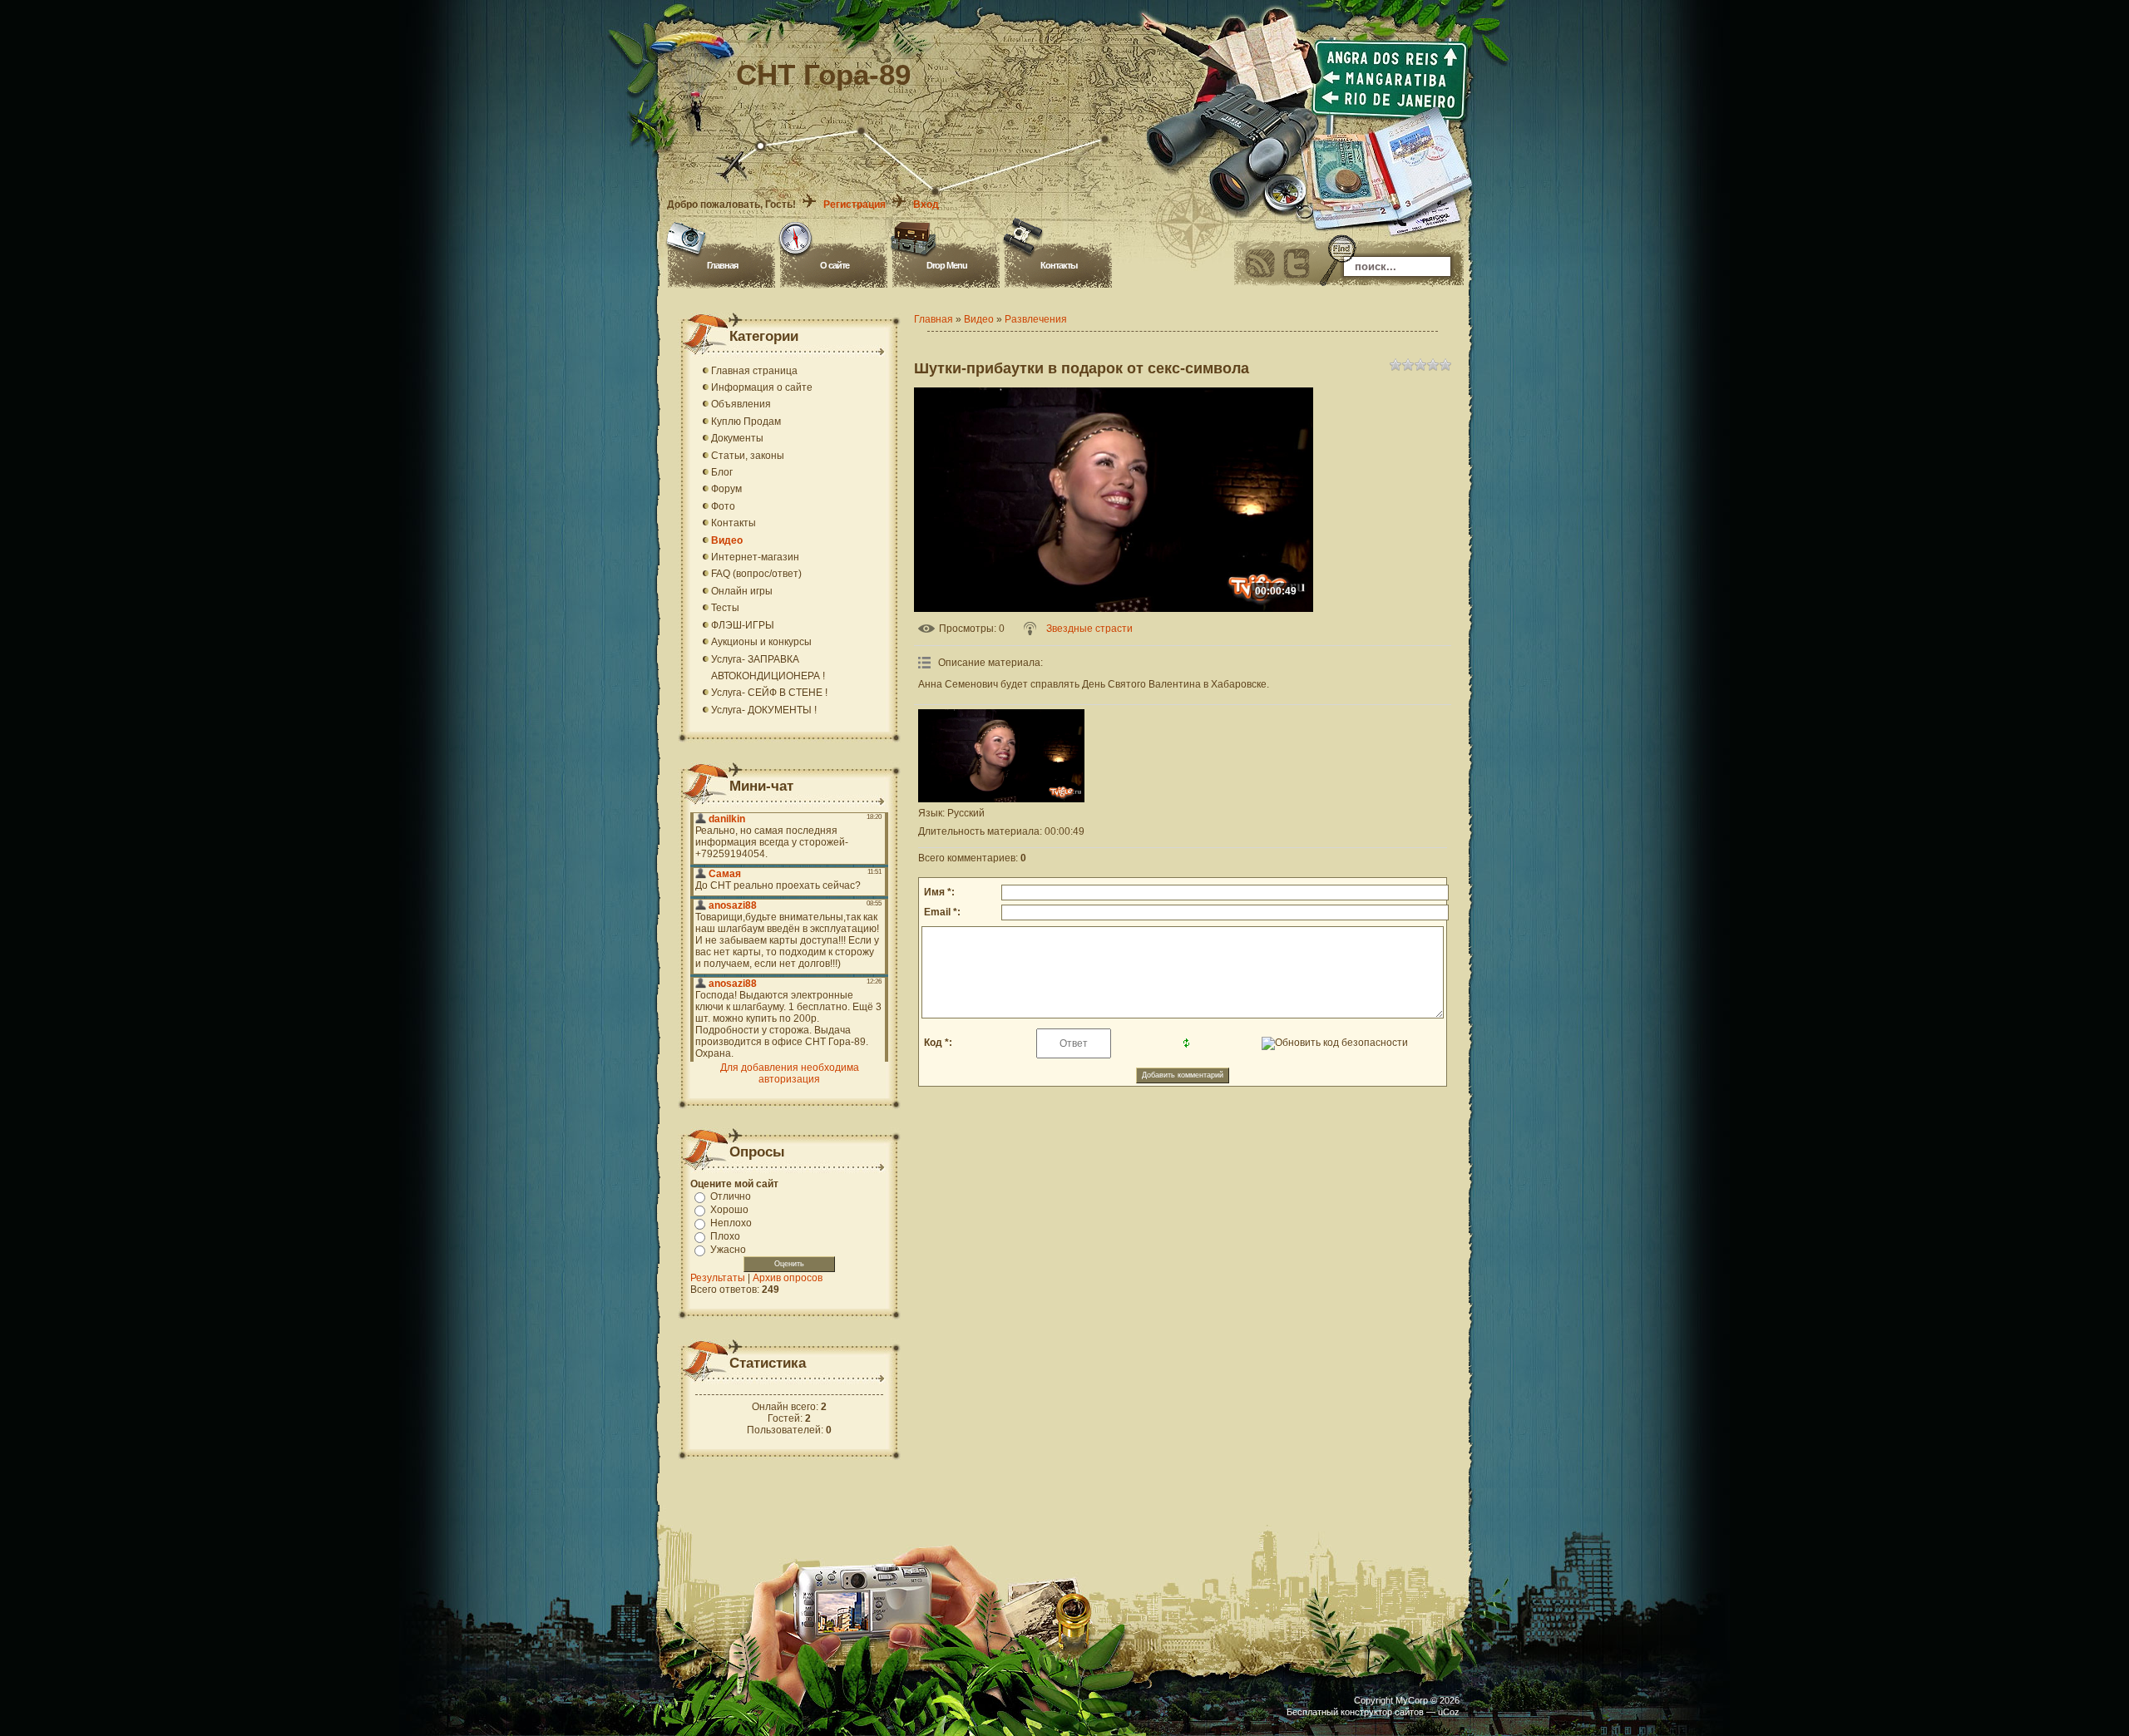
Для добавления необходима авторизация (790, 1073)
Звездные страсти (1089, 629)
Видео (979, 319)
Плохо (725, 1236)
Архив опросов (788, 1278)
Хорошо (729, 1210)
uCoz (1449, 1712)
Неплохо (731, 1223)
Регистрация (855, 205)
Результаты (718, 1278)
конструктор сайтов (1382, 1712)
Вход (926, 205)
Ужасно (728, 1250)
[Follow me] (1297, 264)
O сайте (835, 265)
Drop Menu (947, 265)
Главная (722, 265)
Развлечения (1036, 319)
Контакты (1059, 265)
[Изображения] (1001, 756)
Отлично (731, 1196)
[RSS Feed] (1260, 264)
